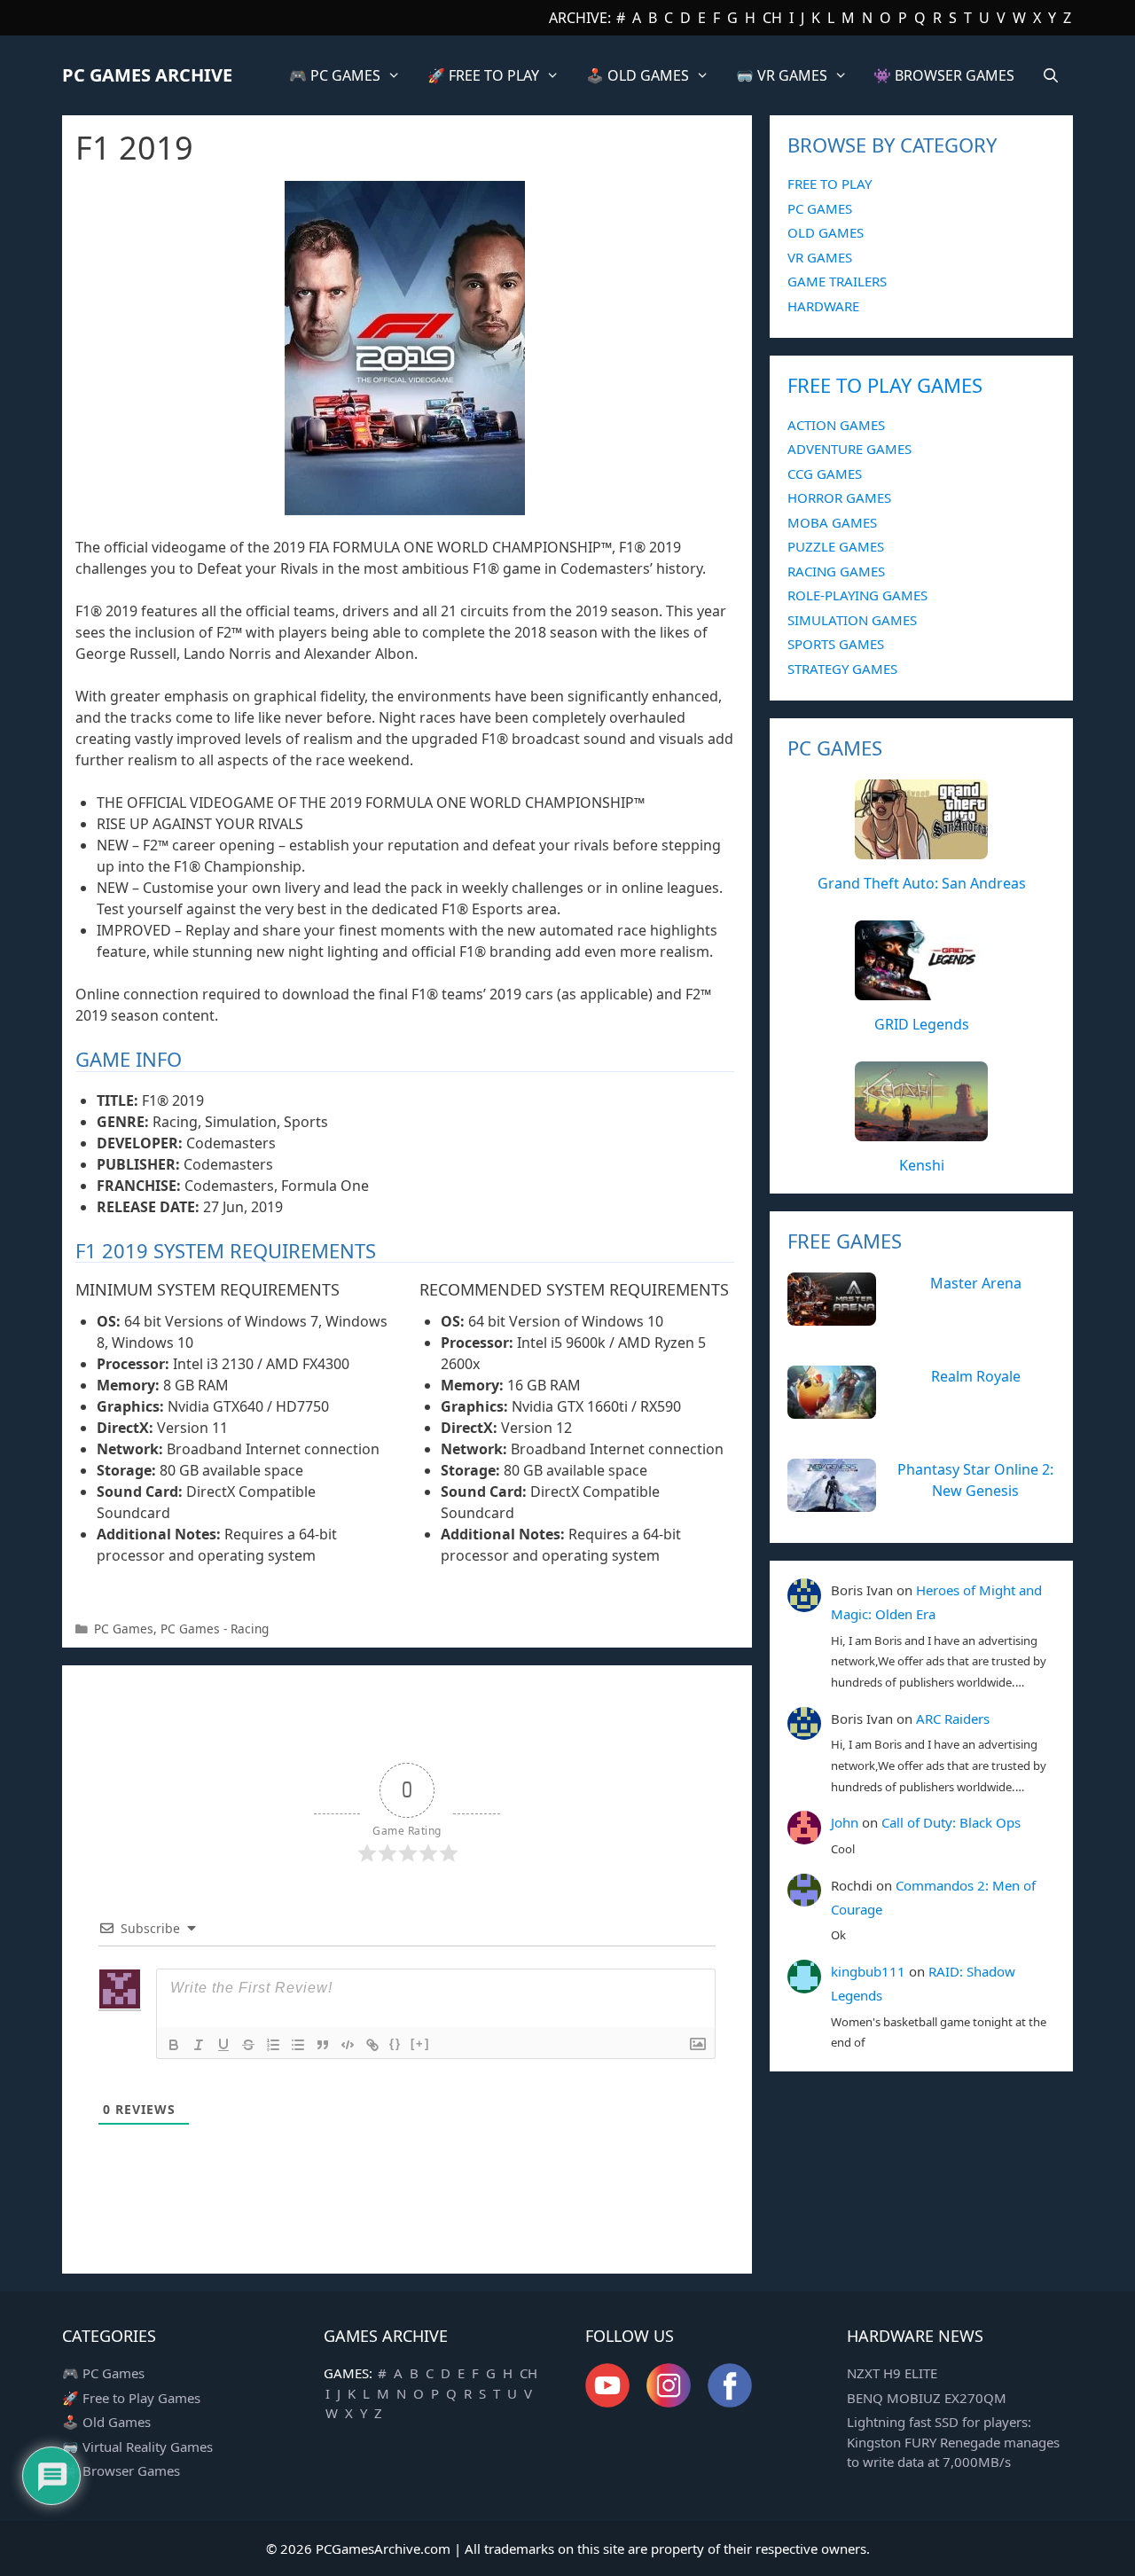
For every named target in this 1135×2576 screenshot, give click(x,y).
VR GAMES (820, 257)
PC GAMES (820, 208)
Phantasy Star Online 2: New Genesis (975, 1480)
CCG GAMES (825, 474)
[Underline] (223, 2045)
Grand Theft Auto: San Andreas (922, 883)
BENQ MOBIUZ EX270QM (927, 2398)
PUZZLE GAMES (836, 546)
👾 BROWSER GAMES (944, 75)
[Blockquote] (323, 2045)
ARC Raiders (953, 1719)
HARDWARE (823, 306)
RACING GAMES (836, 571)
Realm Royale (976, 1376)
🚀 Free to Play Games (131, 2398)
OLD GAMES (826, 232)
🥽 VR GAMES (782, 75)
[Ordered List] (273, 2045)
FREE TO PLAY (830, 184)
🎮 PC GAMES (335, 75)
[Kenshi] (921, 1131)
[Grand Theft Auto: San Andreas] (921, 850)
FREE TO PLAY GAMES (885, 385)
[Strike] (248, 2045)
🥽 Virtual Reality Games (137, 2447)
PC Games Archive (147, 75)
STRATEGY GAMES (842, 669)
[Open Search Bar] (1050, 75)
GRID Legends (922, 1024)
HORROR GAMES (839, 497)
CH (772, 18)
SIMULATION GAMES (852, 620)
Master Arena (976, 1283)
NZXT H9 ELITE (892, 2373)
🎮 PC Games (103, 2373)
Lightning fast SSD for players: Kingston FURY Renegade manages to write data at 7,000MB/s (953, 2442)
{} (395, 2044)
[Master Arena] (832, 1316)
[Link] (372, 2045)
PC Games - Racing (215, 1629)
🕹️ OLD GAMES (638, 75)
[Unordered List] (298, 2045)
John (845, 1822)
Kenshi (922, 1165)
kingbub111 (868, 1971)
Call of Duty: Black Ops (951, 1822)
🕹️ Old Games (106, 2422)
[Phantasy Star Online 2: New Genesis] (832, 1502)
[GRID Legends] (921, 990)
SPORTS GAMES (836, 644)
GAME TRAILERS (837, 281)
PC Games (124, 1629)
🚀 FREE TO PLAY (483, 75)
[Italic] (199, 2045)
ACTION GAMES (836, 425)
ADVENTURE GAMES (849, 449)
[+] (420, 2044)
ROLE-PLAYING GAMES (857, 595)
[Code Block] (348, 2045)
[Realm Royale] (832, 1409)
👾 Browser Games (121, 2470)
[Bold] (174, 2045)
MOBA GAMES (832, 522)
